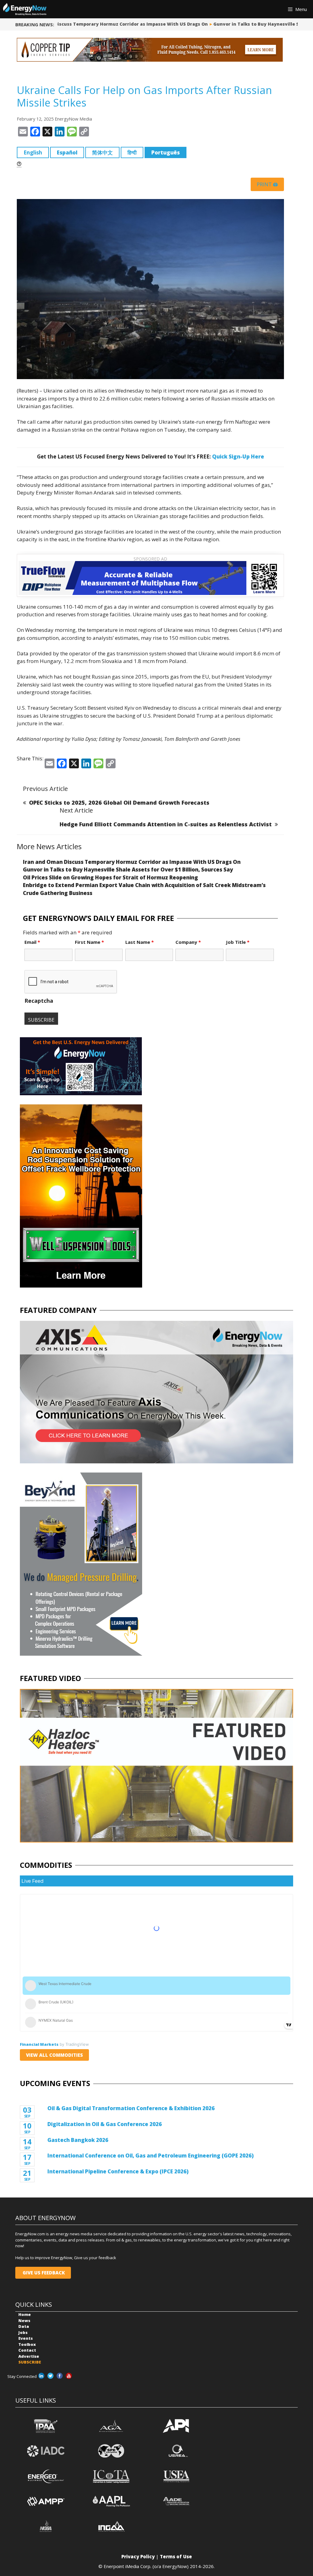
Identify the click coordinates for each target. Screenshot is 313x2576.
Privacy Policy (138, 2556)
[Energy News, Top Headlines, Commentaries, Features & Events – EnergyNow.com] (25, 9)
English (33, 152)
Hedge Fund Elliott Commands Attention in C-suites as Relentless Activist (166, 824)
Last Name (140, 942)
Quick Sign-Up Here (238, 457)
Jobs (23, 2332)
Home (25, 2314)
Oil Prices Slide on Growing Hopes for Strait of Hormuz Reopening (110, 877)
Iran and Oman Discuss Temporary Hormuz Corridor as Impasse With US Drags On (102, 24)
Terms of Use (176, 2556)
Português (166, 152)
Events (26, 2338)
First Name (89, 942)
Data (24, 2326)
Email (32, 942)
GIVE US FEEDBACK (43, 2273)
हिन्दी (132, 152)
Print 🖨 (267, 184)
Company (188, 942)
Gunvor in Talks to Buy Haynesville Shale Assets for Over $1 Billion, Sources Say (128, 870)
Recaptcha (39, 1001)
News (24, 2321)
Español (67, 152)
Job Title (238, 942)
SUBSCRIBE (30, 2362)
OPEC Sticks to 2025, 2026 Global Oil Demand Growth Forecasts (119, 803)
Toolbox (27, 2344)
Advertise (29, 2356)
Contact (27, 2350)
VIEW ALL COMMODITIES (54, 2055)
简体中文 (102, 152)
